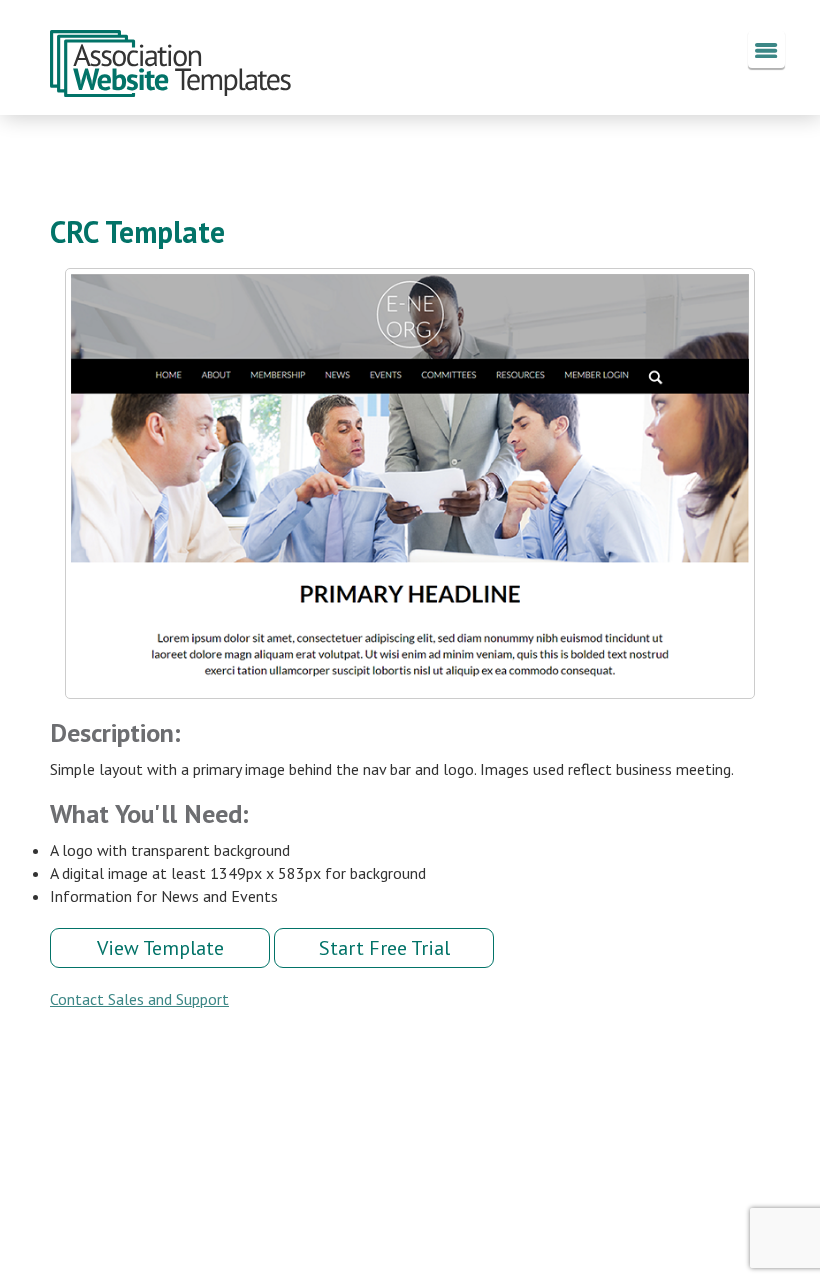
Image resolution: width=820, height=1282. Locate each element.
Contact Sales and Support (139, 999)
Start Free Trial (384, 948)
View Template (160, 948)
